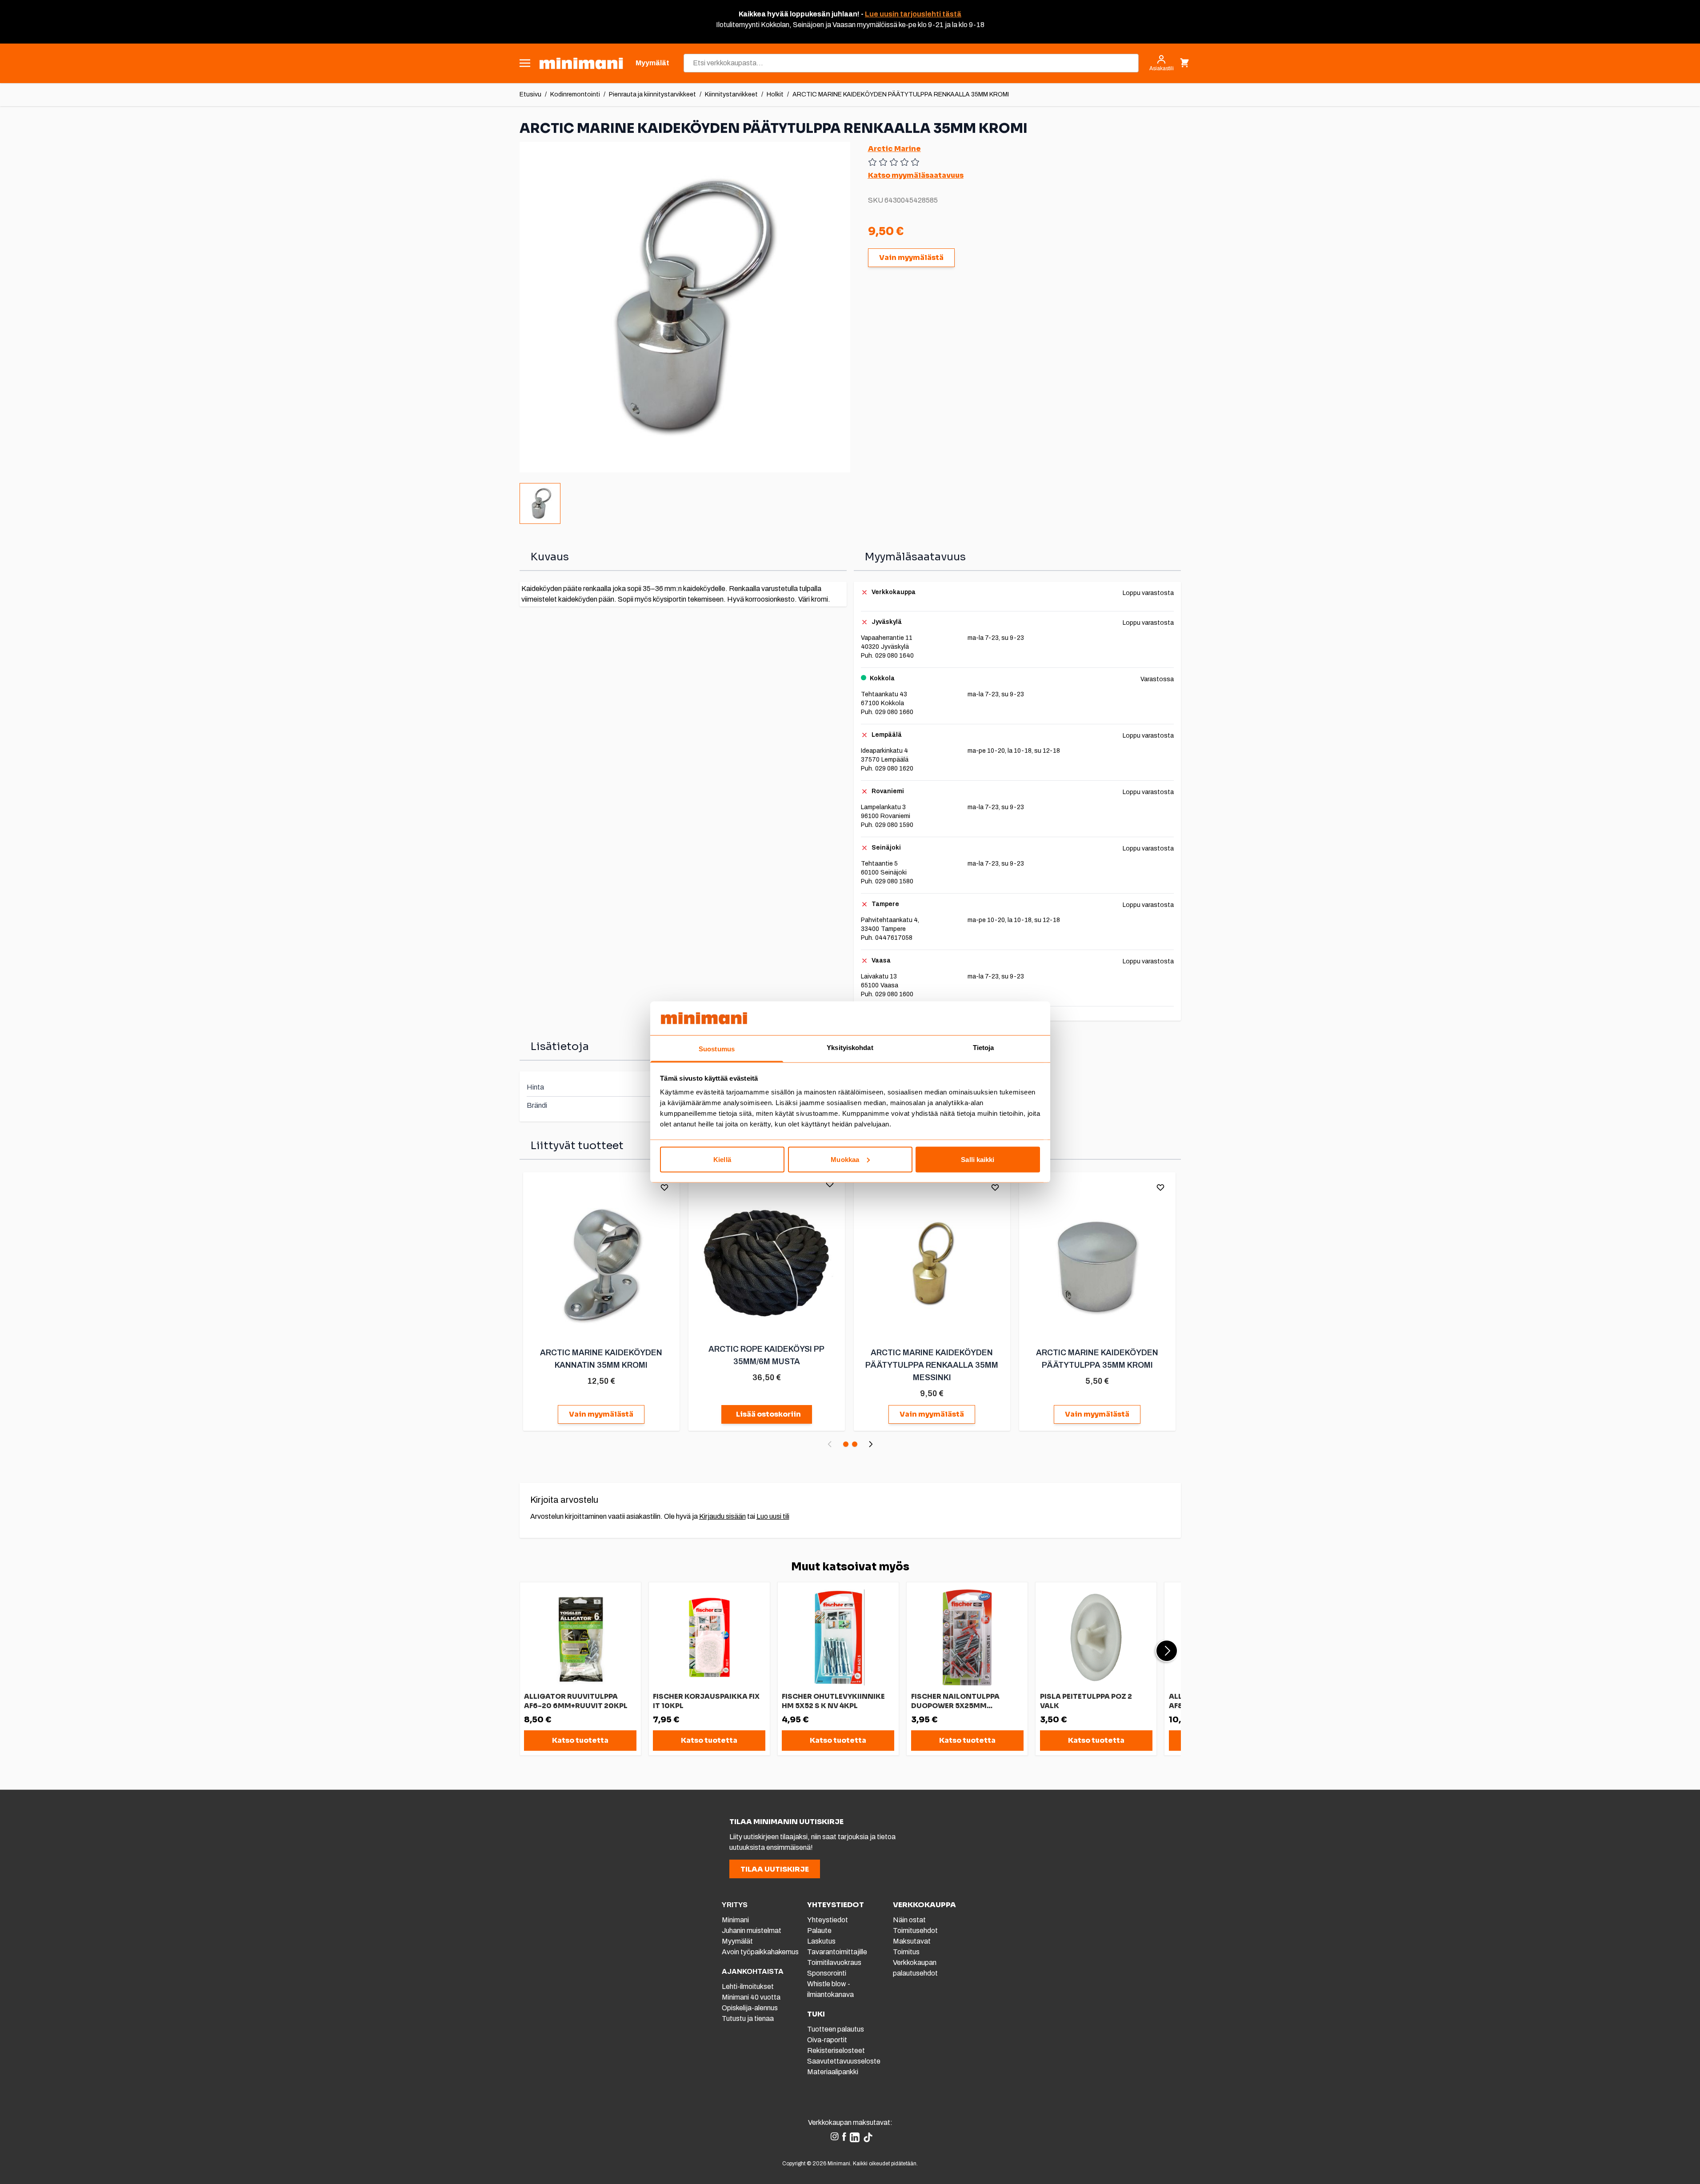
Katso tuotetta (580, 1740)
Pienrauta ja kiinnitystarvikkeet (652, 94)
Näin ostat (909, 1920)
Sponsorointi (827, 1973)
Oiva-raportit (827, 2040)
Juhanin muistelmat (752, 1930)
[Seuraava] (871, 1444)
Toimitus (906, 1952)
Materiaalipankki (833, 2072)
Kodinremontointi (575, 94)
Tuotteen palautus (836, 2029)
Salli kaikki (978, 1159)
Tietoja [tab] (984, 1048)
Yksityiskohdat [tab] (850, 1048)
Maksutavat (912, 1941)
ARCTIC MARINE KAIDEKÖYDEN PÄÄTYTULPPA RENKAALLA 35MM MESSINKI (932, 1365)
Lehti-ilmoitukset (748, 1986)
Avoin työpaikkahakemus (760, 1952)
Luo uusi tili (773, 1516)
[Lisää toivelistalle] (664, 1187)
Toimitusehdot (915, 1930)
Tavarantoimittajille (837, 1952)
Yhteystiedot (828, 1920)
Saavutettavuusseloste (844, 2061)
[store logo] (581, 63)
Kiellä (722, 1159)
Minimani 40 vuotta (751, 1997)
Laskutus (821, 1941)
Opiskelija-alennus (750, 2008)
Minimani (735, 1920)
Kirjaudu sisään (722, 1516)
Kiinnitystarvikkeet (731, 94)
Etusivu (530, 94)
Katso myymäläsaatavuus (916, 175)
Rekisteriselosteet (836, 2050)
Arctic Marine (894, 149)
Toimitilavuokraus (834, 1962)
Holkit (775, 94)
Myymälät (737, 1941)
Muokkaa (845, 1159)
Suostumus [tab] (717, 1049)
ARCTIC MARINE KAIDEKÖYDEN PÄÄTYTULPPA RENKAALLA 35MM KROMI (901, 94)
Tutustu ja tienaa (748, 2018)
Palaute (819, 1930)
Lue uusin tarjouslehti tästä (913, 14)
